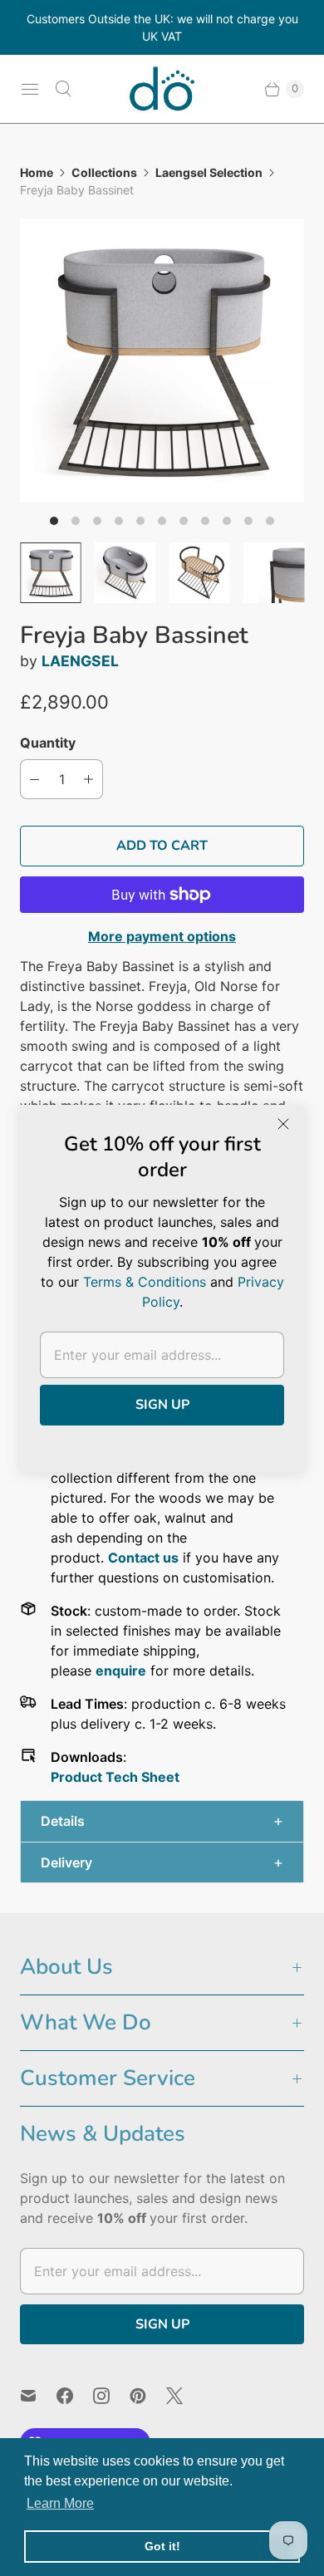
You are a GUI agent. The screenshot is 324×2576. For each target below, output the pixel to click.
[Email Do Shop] (38, 2396)
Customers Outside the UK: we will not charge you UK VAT (162, 27)
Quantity (48, 743)
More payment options (162, 936)
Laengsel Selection (209, 172)
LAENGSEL (80, 661)
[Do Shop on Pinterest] (148, 2396)
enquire (121, 1671)
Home (37, 172)
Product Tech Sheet (115, 1777)
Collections (104, 172)
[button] (162, 1821)
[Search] (63, 89)
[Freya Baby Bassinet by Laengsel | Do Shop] (162, 361)
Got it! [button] (162, 2546)
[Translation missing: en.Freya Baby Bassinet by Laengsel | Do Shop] (51, 573)
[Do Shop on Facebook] (75, 2396)
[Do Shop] (162, 89)
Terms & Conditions (145, 1282)
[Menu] (30, 89)
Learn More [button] (60, 2503)
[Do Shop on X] (184, 2396)
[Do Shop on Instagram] (111, 2396)
